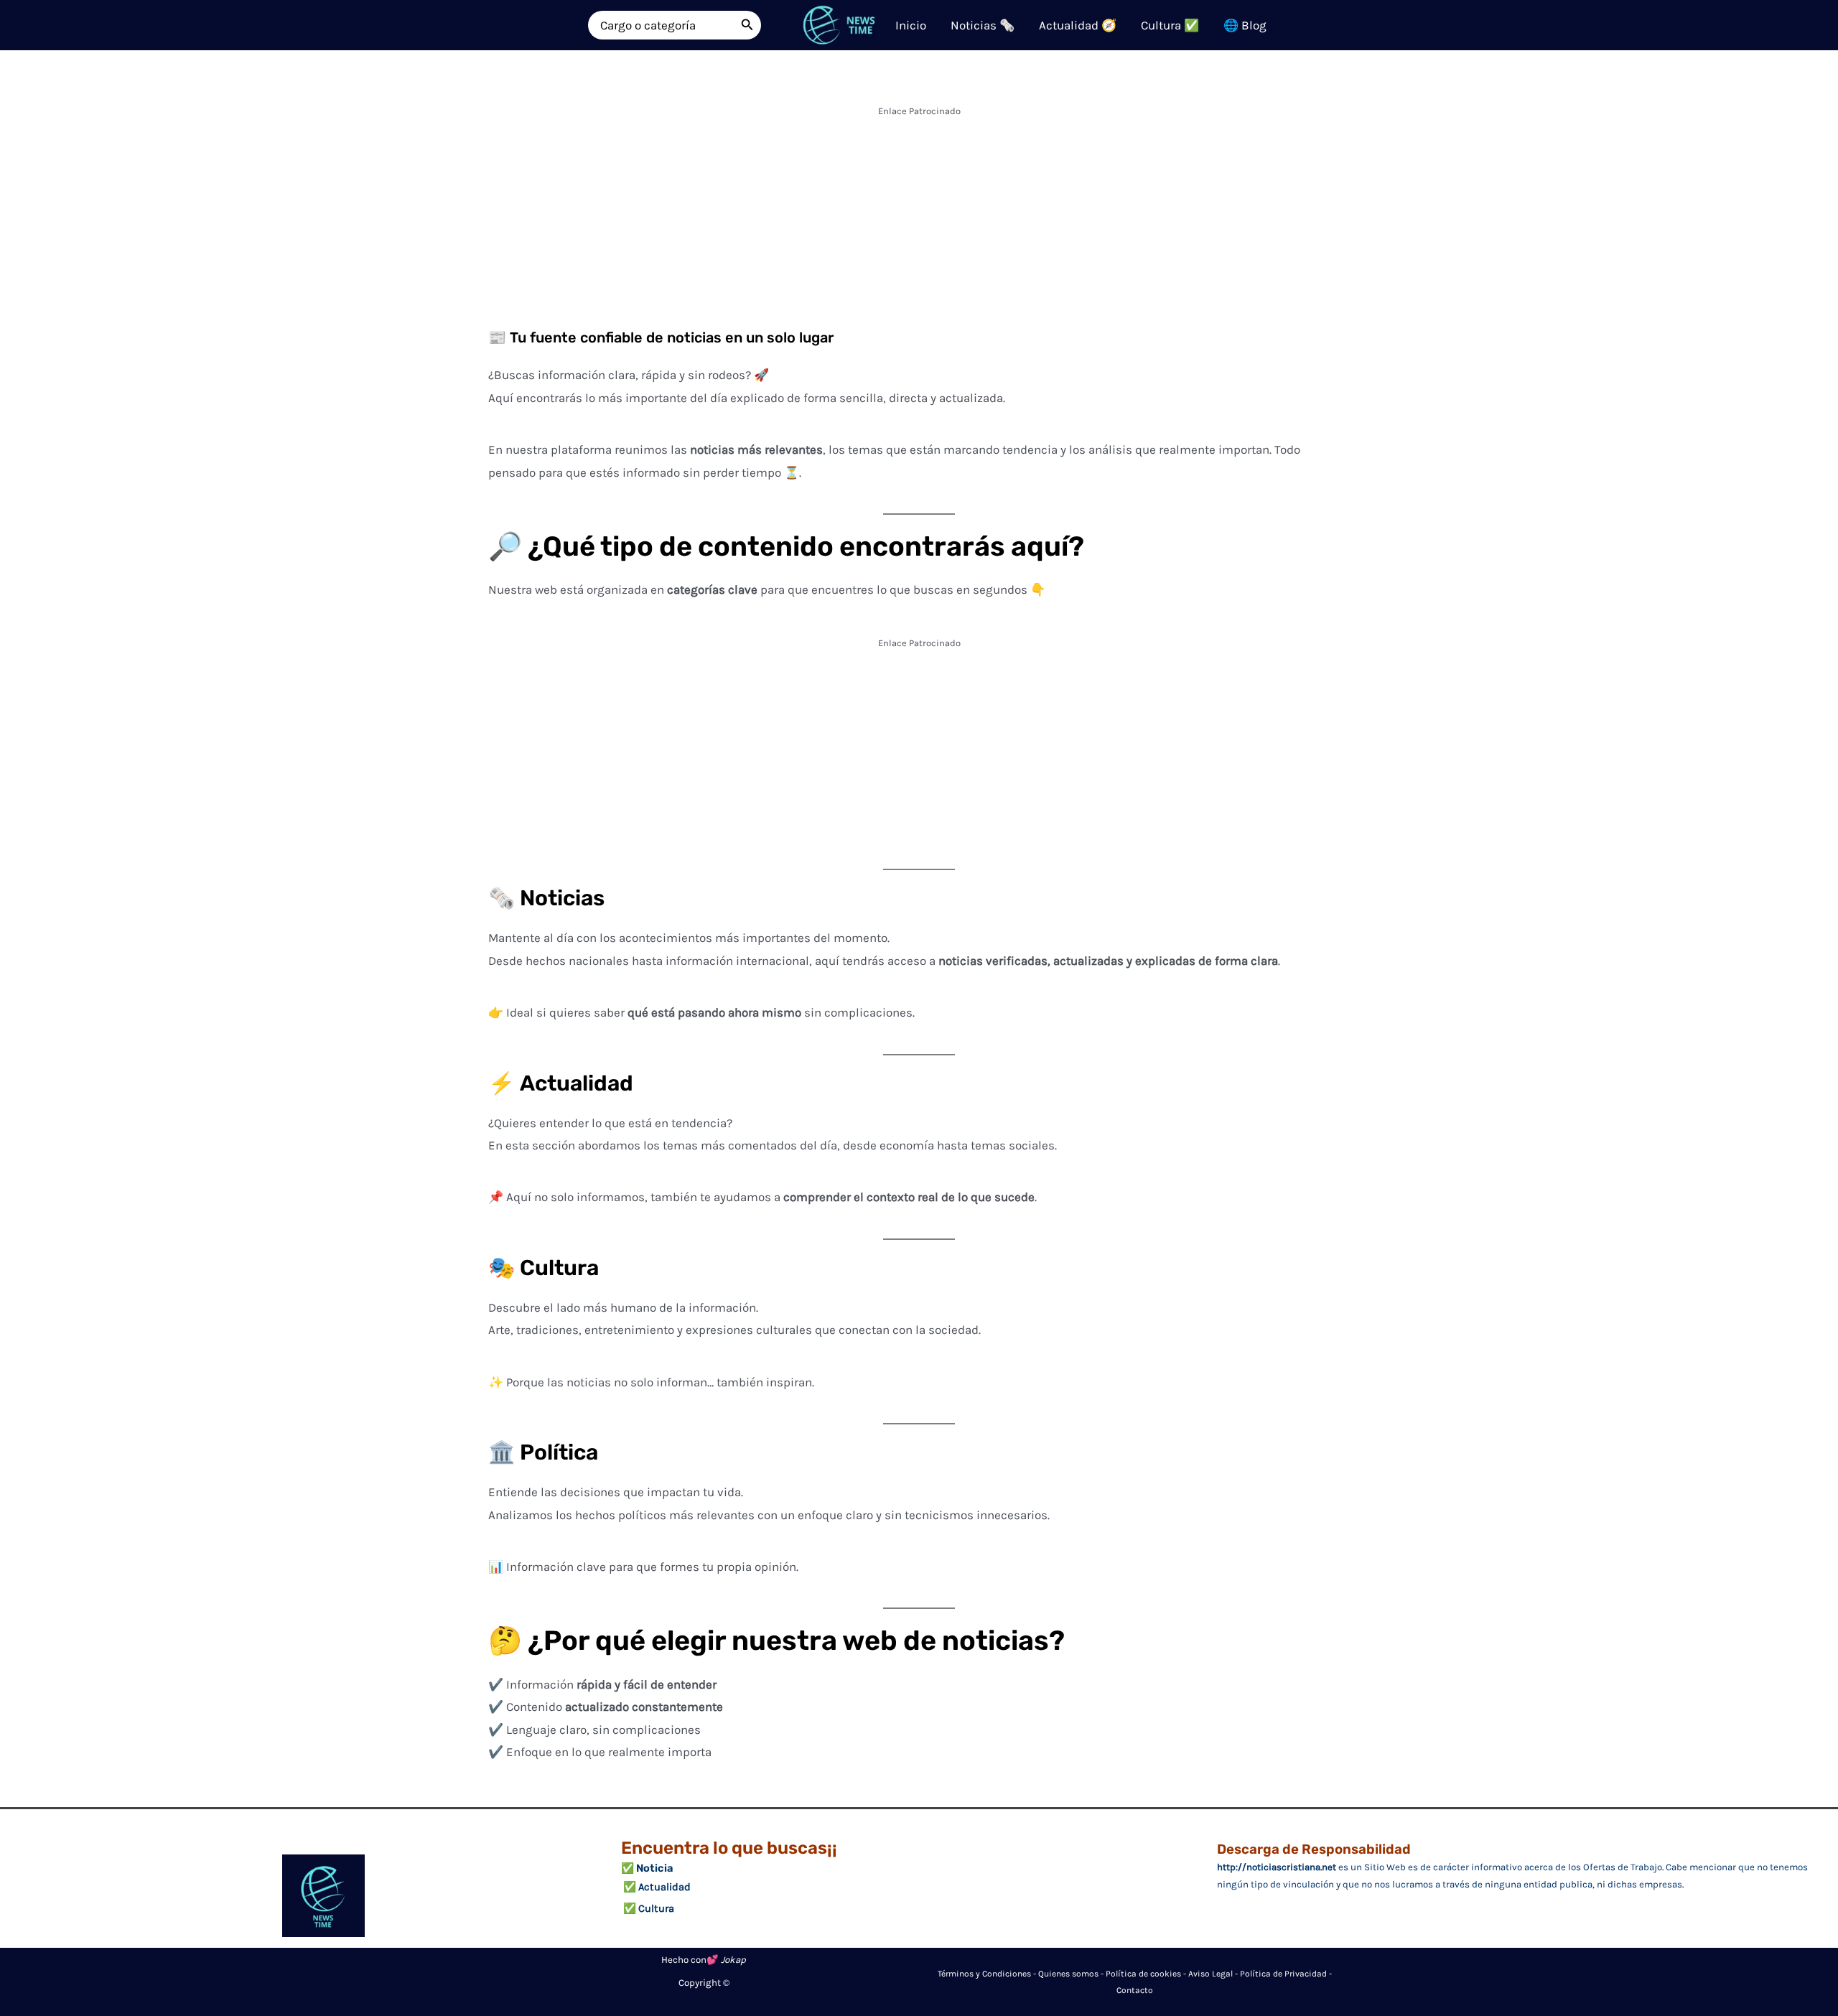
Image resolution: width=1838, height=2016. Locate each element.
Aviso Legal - (1214, 1974)
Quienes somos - (1072, 1974)
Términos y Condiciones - (988, 1974)
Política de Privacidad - (1286, 1974)
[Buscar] (747, 25)
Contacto (1135, 1990)
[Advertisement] (919, 223)
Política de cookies (1143, 1974)
